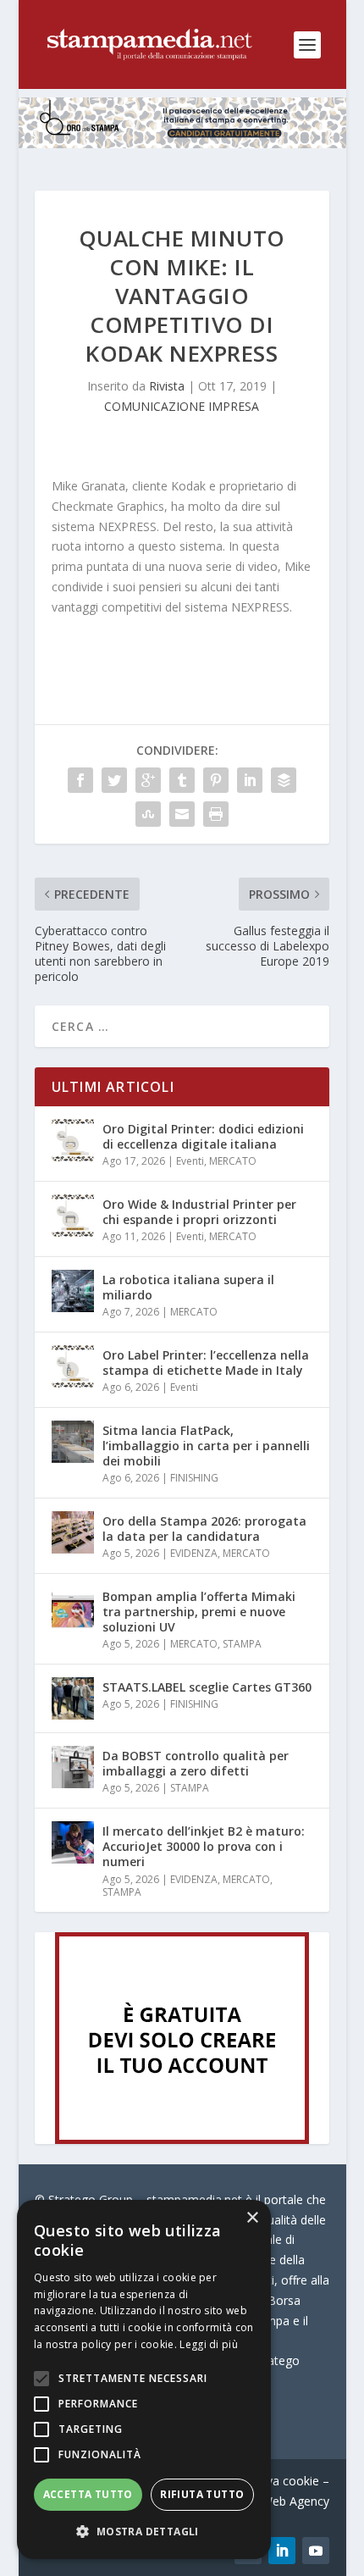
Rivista (167, 386)
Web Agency (295, 2501)
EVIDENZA (194, 1553)
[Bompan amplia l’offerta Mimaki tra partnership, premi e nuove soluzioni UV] (73, 1608)
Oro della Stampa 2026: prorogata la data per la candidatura (204, 1529)
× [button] (252, 2218)
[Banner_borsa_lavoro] (182, 2139)
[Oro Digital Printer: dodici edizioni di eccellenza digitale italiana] (73, 1140)
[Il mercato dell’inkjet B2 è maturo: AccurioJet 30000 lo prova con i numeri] (73, 1842)
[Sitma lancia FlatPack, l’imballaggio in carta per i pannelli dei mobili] (73, 1442)
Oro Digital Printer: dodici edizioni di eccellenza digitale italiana (203, 1136)
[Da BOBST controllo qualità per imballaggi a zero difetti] (73, 1767)
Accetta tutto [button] (88, 2494)
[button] (144, 2532)
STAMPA (242, 1644)
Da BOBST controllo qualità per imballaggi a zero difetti (196, 1763)
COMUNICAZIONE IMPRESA (182, 406)
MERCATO (233, 1161)
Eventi (190, 1161)
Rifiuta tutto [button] (202, 2494)
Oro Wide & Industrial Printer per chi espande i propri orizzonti (199, 1212)
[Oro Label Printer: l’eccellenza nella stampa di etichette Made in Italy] (73, 1366)
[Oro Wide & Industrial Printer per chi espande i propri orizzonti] (73, 1216)
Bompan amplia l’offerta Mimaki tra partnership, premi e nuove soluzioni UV (199, 1612)
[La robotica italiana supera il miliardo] (73, 1291)
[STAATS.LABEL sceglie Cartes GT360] (73, 1698)
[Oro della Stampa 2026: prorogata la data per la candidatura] (73, 1532)
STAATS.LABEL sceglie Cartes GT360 (207, 1687)
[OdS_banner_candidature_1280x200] (182, 144)
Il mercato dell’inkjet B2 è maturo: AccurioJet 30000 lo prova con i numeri (204, 1846)
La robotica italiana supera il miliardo (188, 1287)
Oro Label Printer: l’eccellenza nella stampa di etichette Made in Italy (206, 1363)
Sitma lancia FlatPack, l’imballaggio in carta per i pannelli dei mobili (206, 1446)
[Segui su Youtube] (316, 2551)
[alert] (144, 2379)
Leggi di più (209, 2344)
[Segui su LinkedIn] (282, 2551)
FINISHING (194, 1478)
